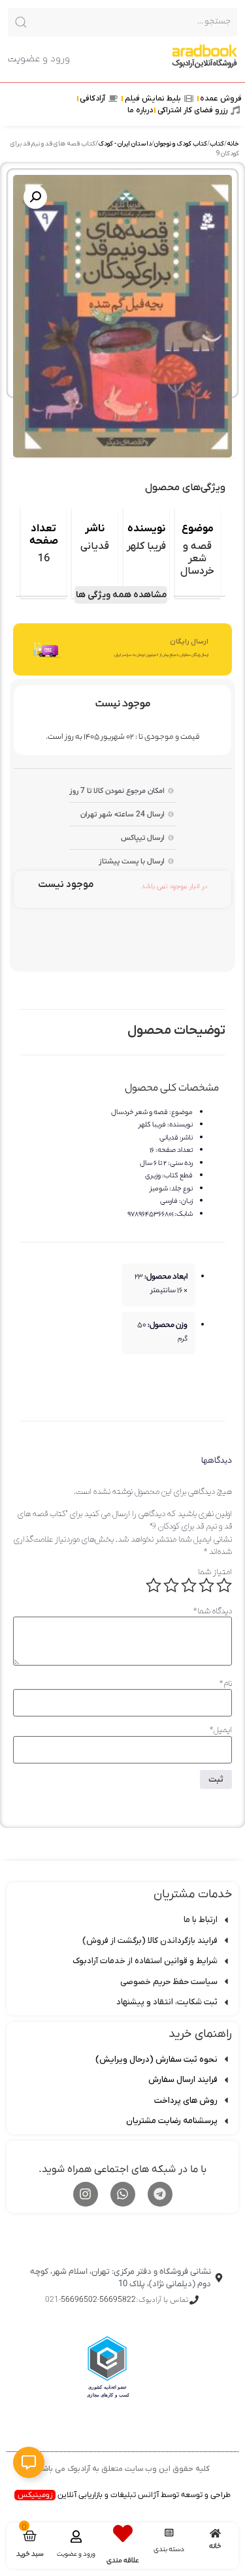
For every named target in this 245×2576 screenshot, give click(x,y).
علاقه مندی (123, 2561)
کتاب (217, 144)
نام (226, 1684)
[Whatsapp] (123, 2194)
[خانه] (215, 2533)
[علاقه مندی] (123, 2534)
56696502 (79, 2300)
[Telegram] (160, 2194)
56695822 (118, 2300)
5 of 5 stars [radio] (154, 1585)
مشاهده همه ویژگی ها (121, 595)
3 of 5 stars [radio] (189, 1585)
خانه (233, 144)
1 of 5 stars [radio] (224, 1585)
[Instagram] (86, 2194)
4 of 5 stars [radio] (171, 1585)
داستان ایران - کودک (125, 144)
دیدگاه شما (213, 1611)
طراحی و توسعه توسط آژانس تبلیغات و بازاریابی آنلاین (124, 2495)
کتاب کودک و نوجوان (181, 144)
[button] (35, 197)
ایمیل (221, 1730)
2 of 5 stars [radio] (206, 1585)
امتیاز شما (215, 1572)
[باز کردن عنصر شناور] (29, 2462)
